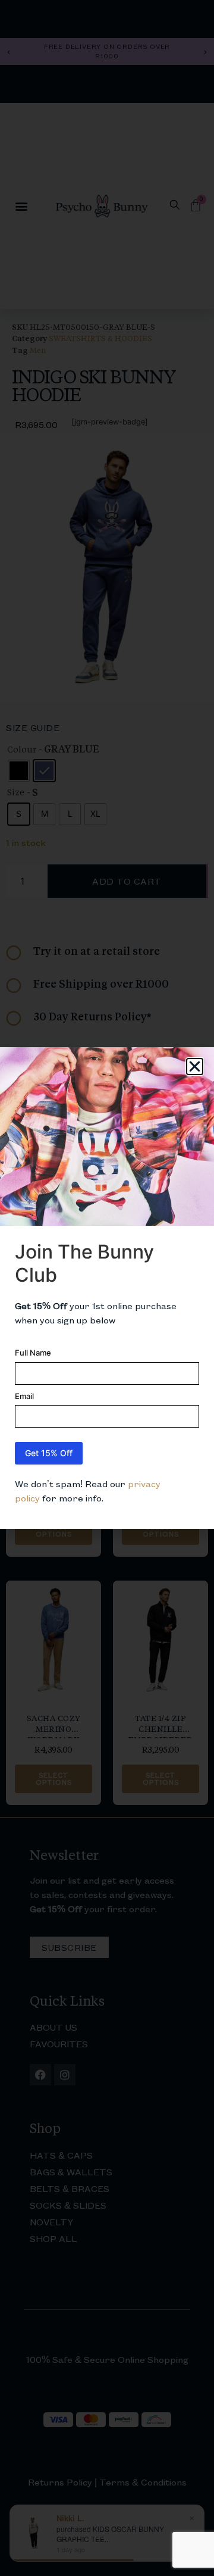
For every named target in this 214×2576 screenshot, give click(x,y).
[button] (195, 1067)
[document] (107, 1288)
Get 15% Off (49, 1453)
